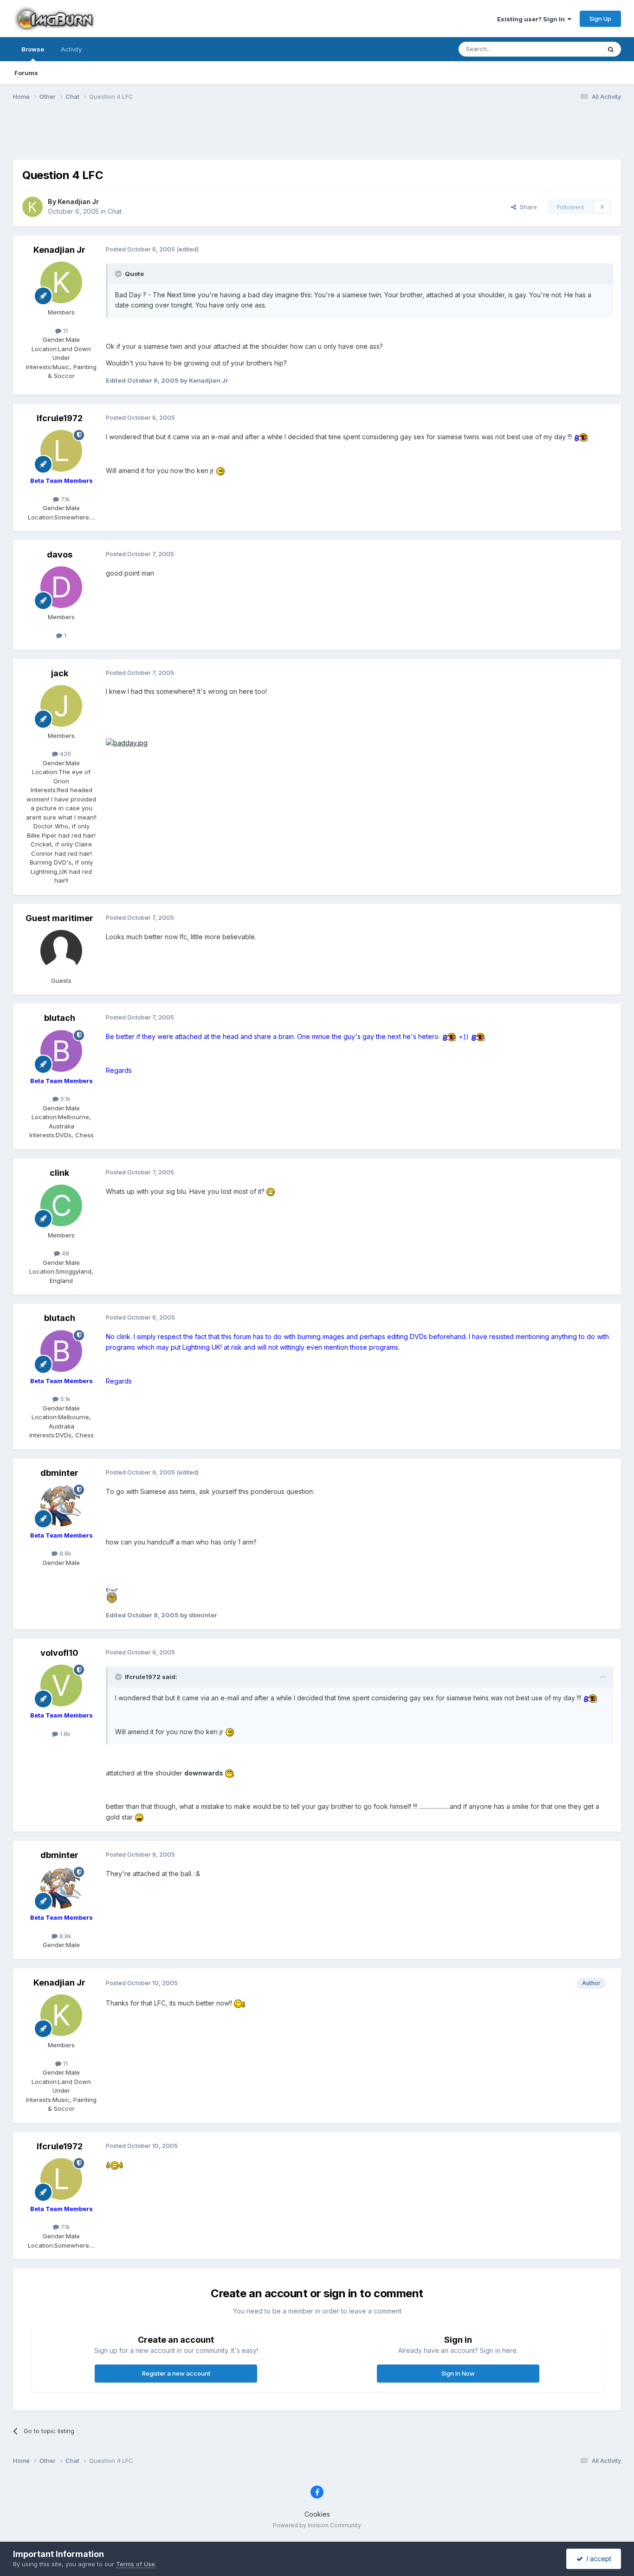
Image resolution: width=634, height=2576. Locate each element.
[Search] (611, 49)
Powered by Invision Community (317, 2525)
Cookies (317, 2514)
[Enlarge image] (581, 437)
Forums (26, 73)
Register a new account (176, 2373)
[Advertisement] (317, 136)
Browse (33, 49)
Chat (115, 211)
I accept (597, 2559)
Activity (71, 49)
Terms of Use (136, 2564)
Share (527, 207)
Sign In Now (458, 2373)
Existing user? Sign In (532, 19)
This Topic (573, 49)
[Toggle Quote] (119, 274)
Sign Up (600, 19)
